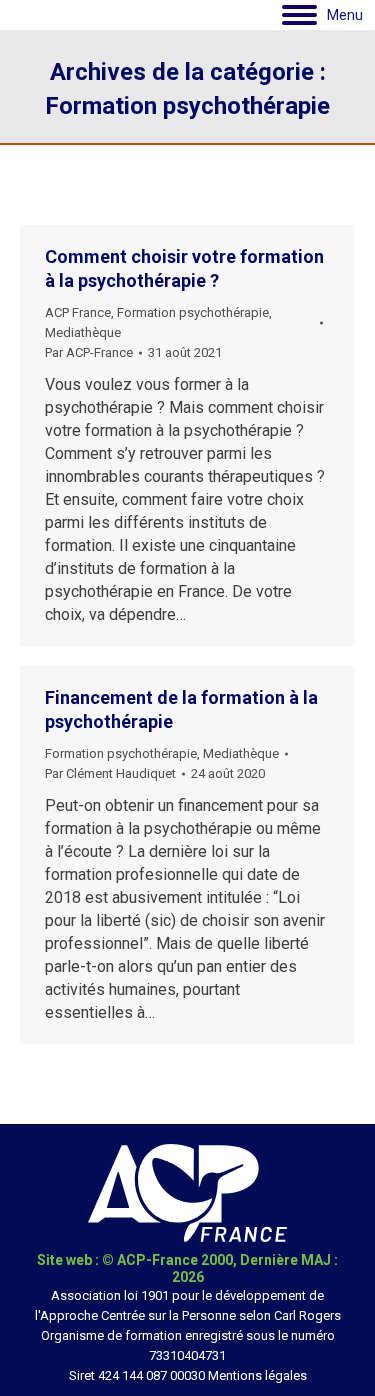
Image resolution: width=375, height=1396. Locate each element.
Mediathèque (83, 332)
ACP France (78, 312)
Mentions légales (257, 1375)
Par (89, 352)
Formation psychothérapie (193, 312)
